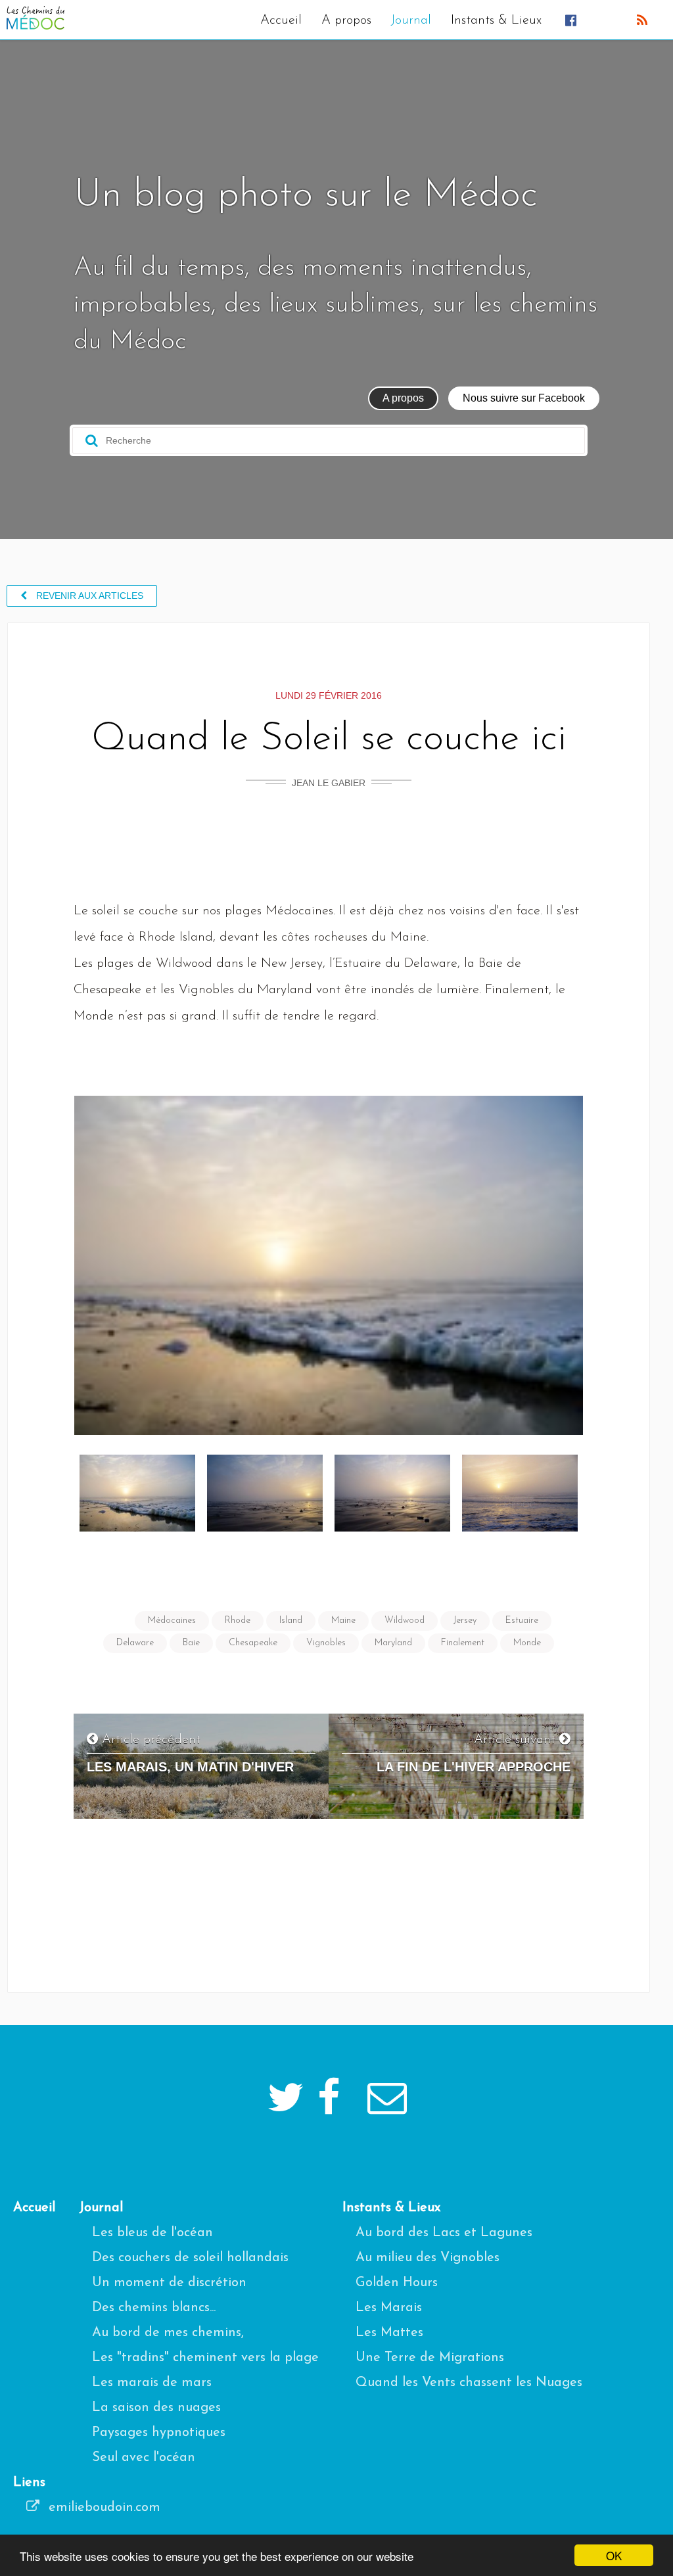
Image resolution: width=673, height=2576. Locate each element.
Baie (191, 1643)
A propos (346, 20)
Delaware (135, 1643)
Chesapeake (253, 1643)
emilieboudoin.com (103, 2508)
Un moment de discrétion (169, 2283)
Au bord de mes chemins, (168, 2333)
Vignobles (326, 1643)
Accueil (281, 20)
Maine (343, 1621)
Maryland (393, 1643)
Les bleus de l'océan (152, 2233)
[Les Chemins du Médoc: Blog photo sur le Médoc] (35, 26)
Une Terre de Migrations (430, 2358)
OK (614, 2555)
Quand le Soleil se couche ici (329, 739)
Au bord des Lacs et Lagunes (444, 2233)
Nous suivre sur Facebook (524, 398)
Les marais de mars (152, 2383)
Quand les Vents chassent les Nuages (469, 2383)
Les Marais (389, 2308)
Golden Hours (397, 2283)
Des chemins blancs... (154, 2308)
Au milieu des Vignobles (428, 2258)
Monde (527, 1643)
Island (291, 1621)
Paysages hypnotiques (159, 2433)
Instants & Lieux (496, 20)
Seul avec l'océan (144, 2458)
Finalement (463, 1643)
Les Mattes (389, 2333)
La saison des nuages (156, 2408)
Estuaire (522, 1621)
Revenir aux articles (88, 596)
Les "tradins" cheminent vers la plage (205, 2358)
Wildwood (405, 1621)
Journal (411, 20)
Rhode (238, 1621)
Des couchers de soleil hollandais (190, 2258)
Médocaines (172, 1621)
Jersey (465, 1621)
